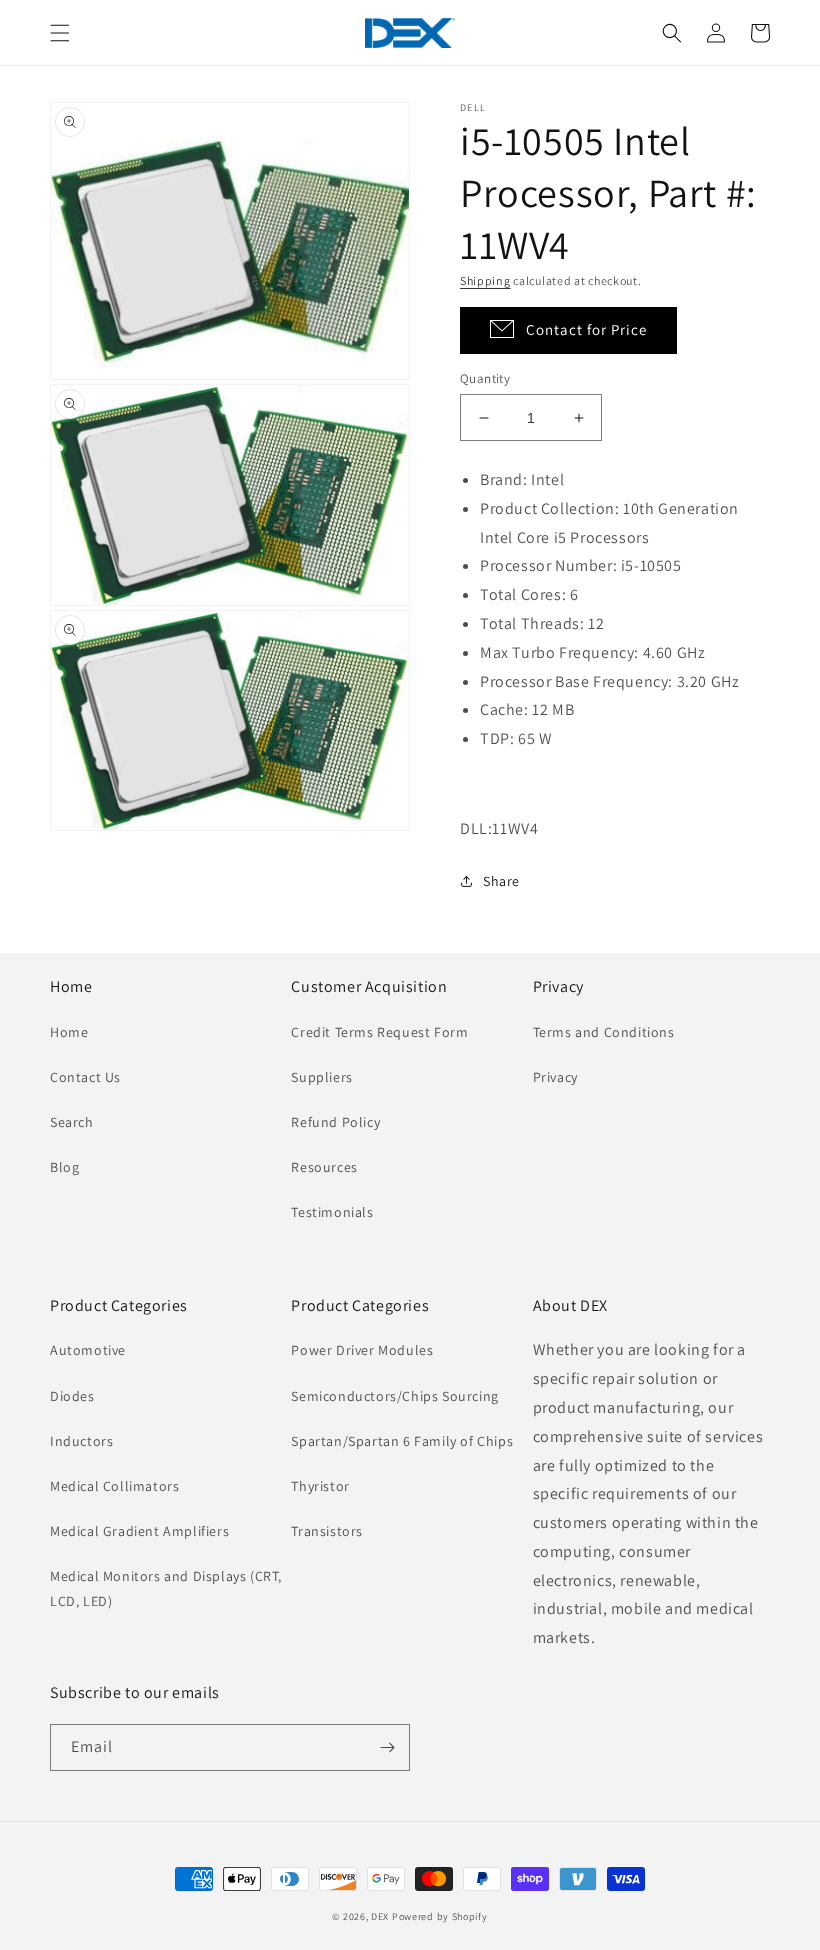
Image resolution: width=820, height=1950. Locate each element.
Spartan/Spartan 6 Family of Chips (402, 1441)
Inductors (81, 1441)
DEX (380, 1916)
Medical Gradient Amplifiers (139, 1531)
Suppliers (321, 1077)
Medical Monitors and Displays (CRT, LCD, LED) (166, 1588)
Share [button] (501, 881)
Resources (324, 1167)
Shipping (485, 280)
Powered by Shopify (440, 1916)
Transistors (327, 1531)
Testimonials (332, 1212)
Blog (64, 1167)
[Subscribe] (387, 1747)
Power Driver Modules (362, 1350)
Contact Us (85, 1077)
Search (72, 1122)
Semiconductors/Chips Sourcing (394, 1396)
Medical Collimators (114, 1486)
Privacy (555, 1077)
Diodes (72, 1396)
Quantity (485, 378)
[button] (60, 33)
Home (69, 1032)
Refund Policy (335, 1122)
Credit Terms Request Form (379, 1032)
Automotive (88, 1350)
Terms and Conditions (604, 1032)
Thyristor (320, 1486)
